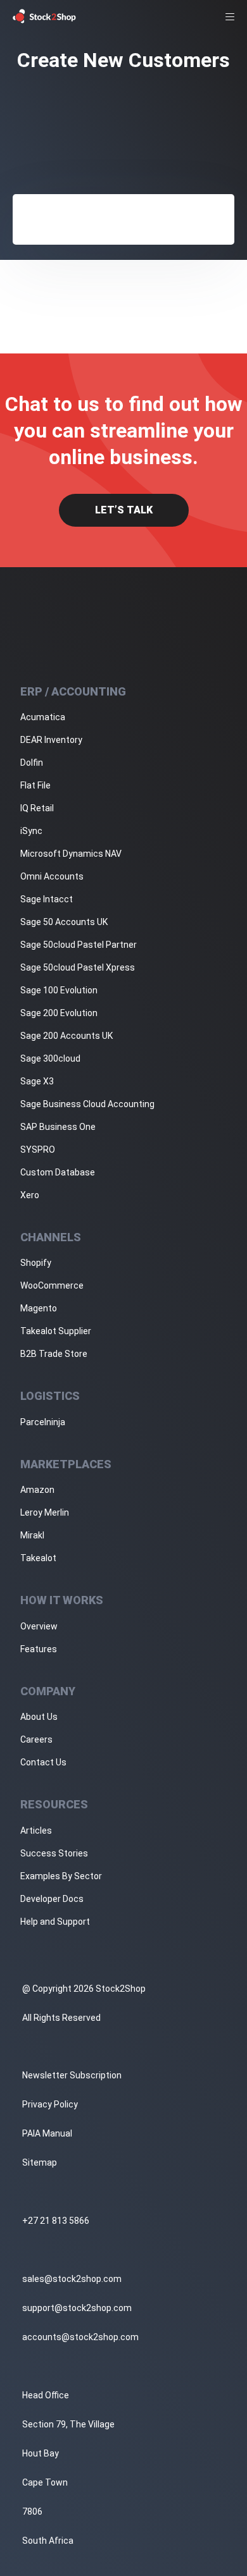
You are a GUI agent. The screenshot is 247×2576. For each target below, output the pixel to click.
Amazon (37, 1490)
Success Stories (54, 1853)
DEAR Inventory (51, 740)
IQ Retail (37, 808)
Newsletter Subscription (72, 2075)
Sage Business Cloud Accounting (87, 1104)
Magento (39, 1308)
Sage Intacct (47, 899)
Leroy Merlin (45, 1512)
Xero (30, 1195)
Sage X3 (37, 1081)
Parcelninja (43, 1422)
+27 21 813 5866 (56, 2221)
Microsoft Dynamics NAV (71, 854)
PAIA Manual (47, 2133)
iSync (31, 831)
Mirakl (32, 1535)
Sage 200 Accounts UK (66, 1036)
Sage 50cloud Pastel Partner (79, 945)
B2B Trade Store (54, 1354)
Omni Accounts (52, 876)
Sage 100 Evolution (59, 990)
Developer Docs (52, 1899)
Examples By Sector (61, 1876)
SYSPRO (38, 1150)
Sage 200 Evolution (59, 1013)
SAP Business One (58, 1127)
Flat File (35, 785)
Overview (39, 1626)
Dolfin (32, 763)
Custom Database (58, 1172)
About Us (39, 1717)
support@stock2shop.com (77, 2308)
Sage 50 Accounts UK (64, 922)
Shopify (36, 1263)
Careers (36, 1739)
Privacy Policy (50, 2104)
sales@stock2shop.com (72, 2279)
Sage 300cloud (50, 1058)
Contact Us (43, 1762)
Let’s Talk (124, 510)
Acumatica (43, 717)
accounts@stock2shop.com (80, 2337)
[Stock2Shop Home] (44, 16)
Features (39, 1649)
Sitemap (40, 2162)
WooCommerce (52, 1285)
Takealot (38, 1558)
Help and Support (55, 1922)
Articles (36, 1831)
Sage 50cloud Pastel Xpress (78, 967)
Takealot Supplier (56, 1331)
